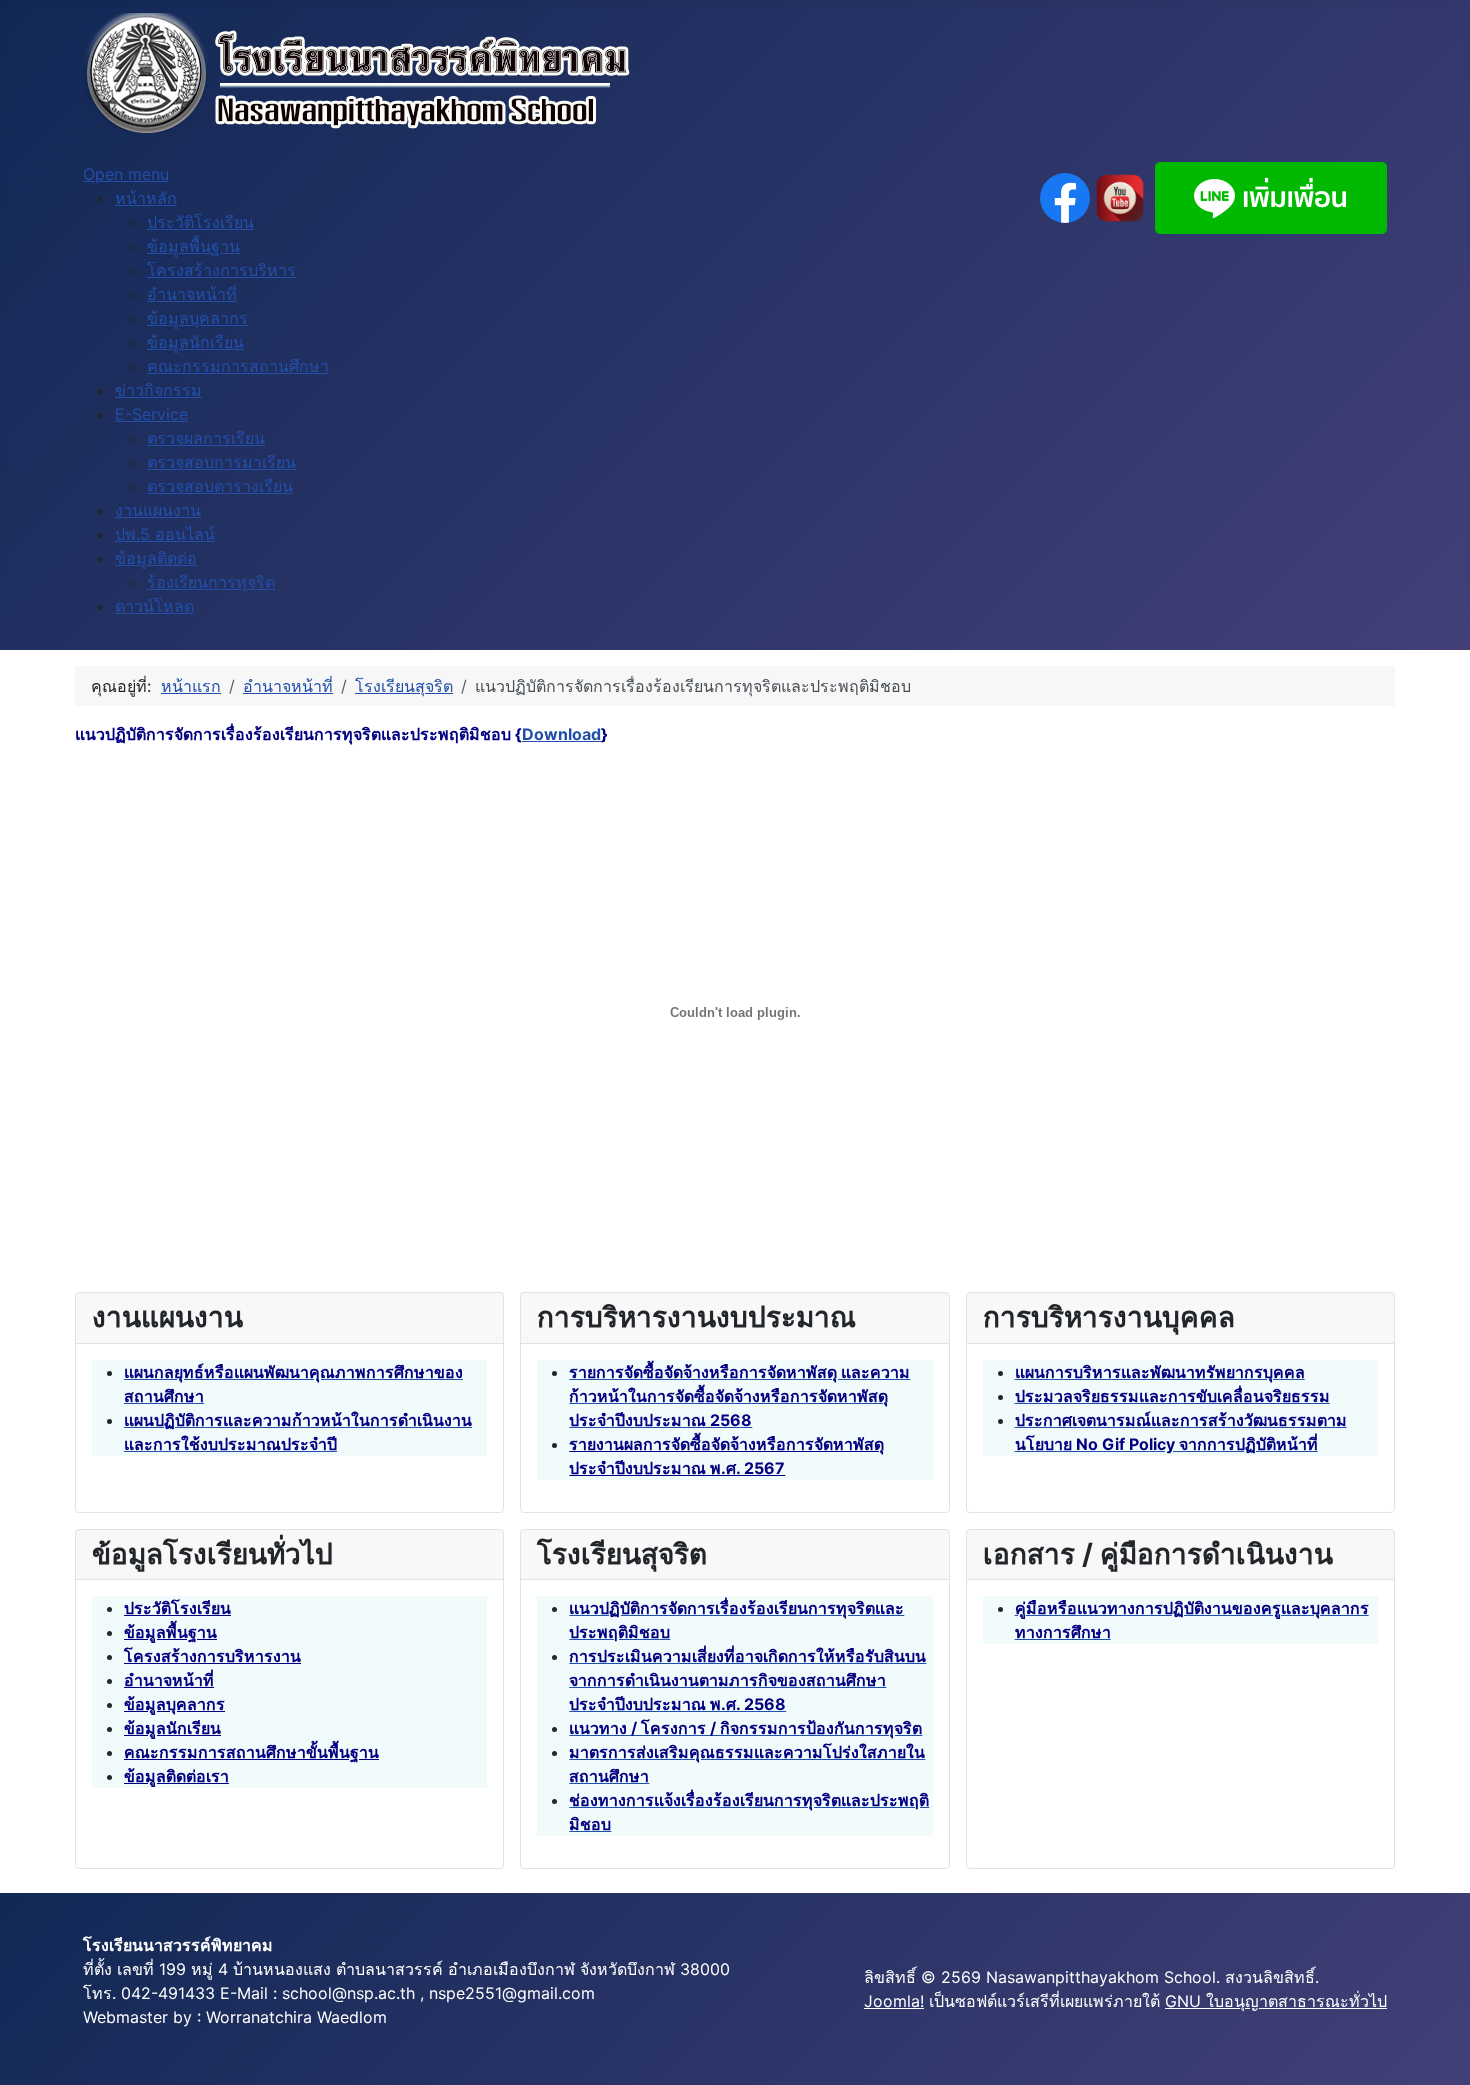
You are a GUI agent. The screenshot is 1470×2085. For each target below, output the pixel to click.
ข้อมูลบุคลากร (174, 1704)
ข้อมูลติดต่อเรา (176, 1776)
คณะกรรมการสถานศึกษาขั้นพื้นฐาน (251, 1752)
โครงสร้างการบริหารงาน (212, 1656)
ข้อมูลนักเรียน (172, 1728)
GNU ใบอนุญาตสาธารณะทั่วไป (1276, 2001)
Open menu (126, 174)
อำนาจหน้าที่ (169, 1680)
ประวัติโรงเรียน (177, 1608)
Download (561, 734)
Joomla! (894, 2001)
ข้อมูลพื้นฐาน (170, 1632)
